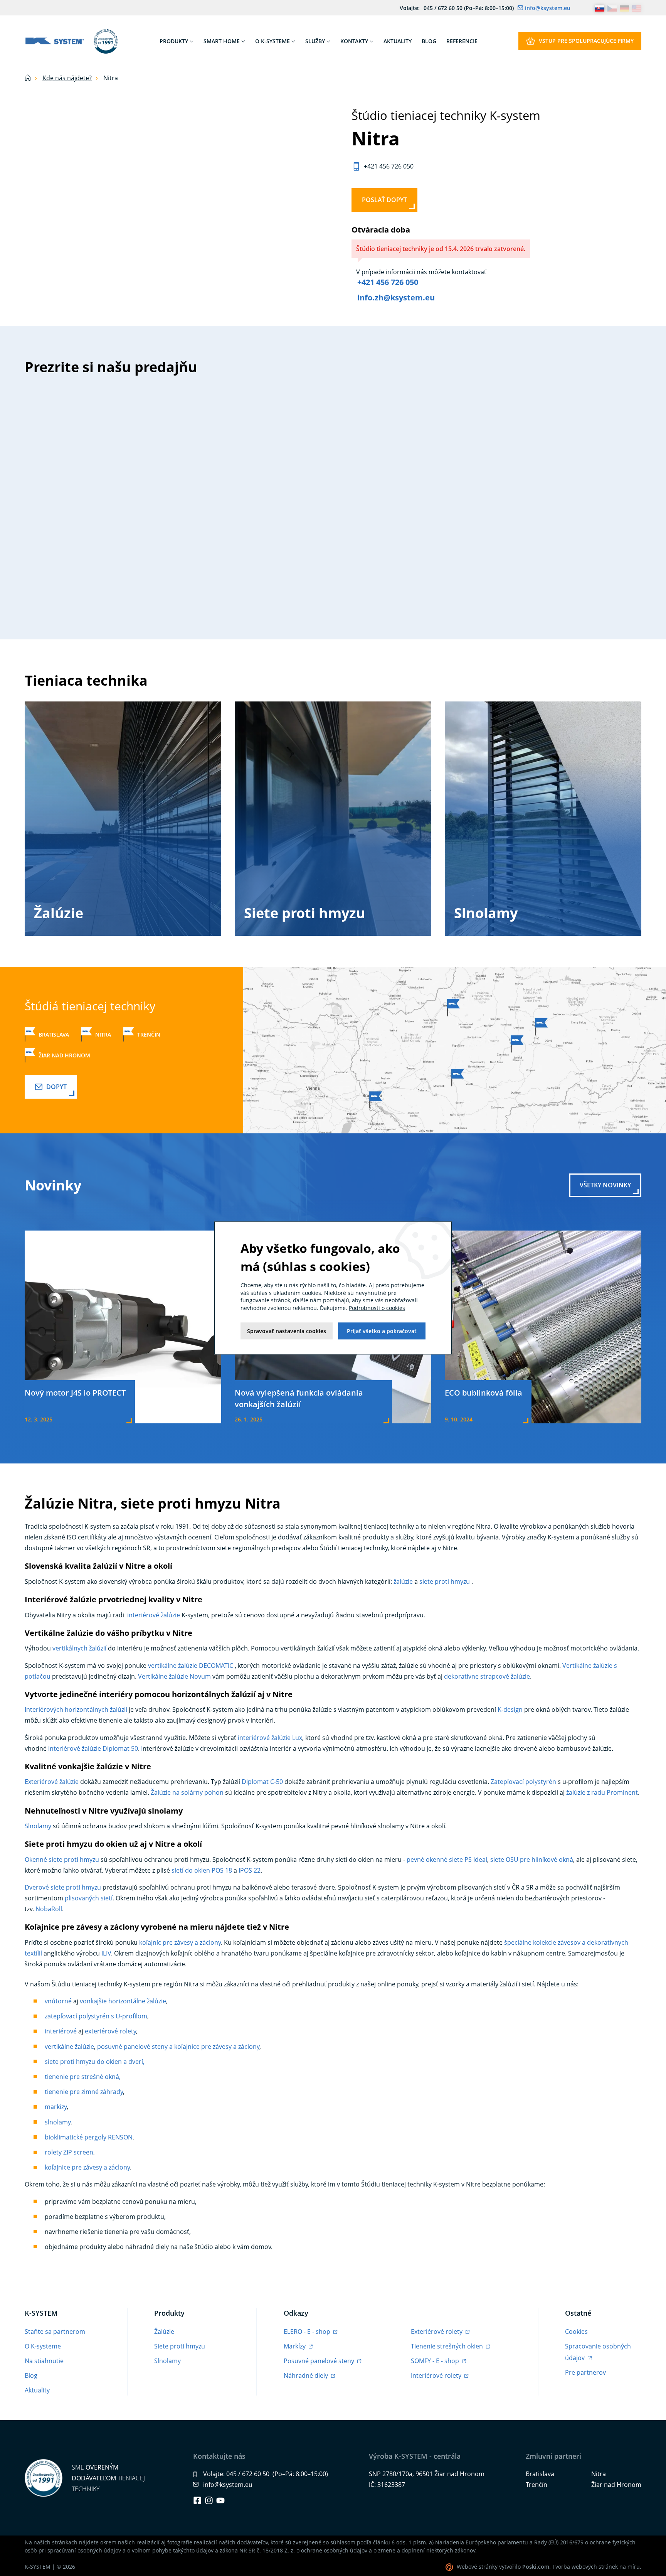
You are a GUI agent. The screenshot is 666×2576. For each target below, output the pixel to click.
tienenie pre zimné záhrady (84, 2092)
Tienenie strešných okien (448, 2346)
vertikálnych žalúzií (79, 1648)
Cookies (576, 2332)
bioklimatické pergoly (76, 2137)
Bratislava (54, 1034)
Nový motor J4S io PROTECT (75, 1393)
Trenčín (149, 1034)
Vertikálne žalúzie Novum (175, 1676)
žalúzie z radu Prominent (602, 1792)
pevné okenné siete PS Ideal (447, 1860)
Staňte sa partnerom (55, 2332)
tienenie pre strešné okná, (83, 2077)
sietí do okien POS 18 (202, 1870)
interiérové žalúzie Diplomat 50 (93, 1748)
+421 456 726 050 (388, 282)
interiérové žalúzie (153, 1615)
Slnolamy (486, 913)
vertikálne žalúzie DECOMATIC (191, 1666)
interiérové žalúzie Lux (270, 1738)
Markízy (295, 2346)
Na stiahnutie (44, 2361)
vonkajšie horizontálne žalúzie (123, 2001)
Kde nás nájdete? (67, 78)
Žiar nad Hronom (64, 1055)
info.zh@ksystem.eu (396, 298)
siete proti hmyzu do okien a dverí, (95, 2062)
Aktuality (37, 2390)
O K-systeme (43, 2346)
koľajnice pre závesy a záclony (87, 2167)
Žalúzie (59, 913)
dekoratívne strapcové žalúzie (487, 1676)
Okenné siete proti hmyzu (62, 1860)
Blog (31, 2375)
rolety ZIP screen (69, 2152)
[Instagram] (209, 2500)
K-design (510, 1709)
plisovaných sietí (89, 1898)
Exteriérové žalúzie (52, 1782)
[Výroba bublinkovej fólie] (543, 1326)
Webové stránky (477, 2567)
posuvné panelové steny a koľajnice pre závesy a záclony (178, 2047)
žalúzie (403, 1581)
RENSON (119, 2137)
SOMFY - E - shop (436, 2361)
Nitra (103, 1034)
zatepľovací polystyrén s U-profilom (96, 2016)
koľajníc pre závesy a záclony (180, 1942)
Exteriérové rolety (437, 2332)
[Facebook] (197, 2500)
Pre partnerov (585, 2372)
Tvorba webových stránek (585, 2567)
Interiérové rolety (437, 2375)
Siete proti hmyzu (305, 913)
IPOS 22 (250, 1870)
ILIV (106, 1953)
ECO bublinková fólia (484, 1393)
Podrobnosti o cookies (377, 1308)
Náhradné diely (307, 2375)
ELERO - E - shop (308, 2332)
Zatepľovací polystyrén (523, 1782)
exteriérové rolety (110, 2031)
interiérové (61, 2031)
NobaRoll (49, 1909)
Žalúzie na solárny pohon (187, 1792)
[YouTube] (220, 2500)
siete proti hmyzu (445, 1581)
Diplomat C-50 (262, 1782)
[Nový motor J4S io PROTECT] (123, 1326)
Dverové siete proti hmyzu (63, 1887)
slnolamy (58, 2122)
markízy (56, 2107)
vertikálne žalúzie (69, 2047)
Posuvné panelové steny (320, 2361)
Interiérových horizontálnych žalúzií (76, 1709)
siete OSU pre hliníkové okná (532, 1860)
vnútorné (58, 2001)
